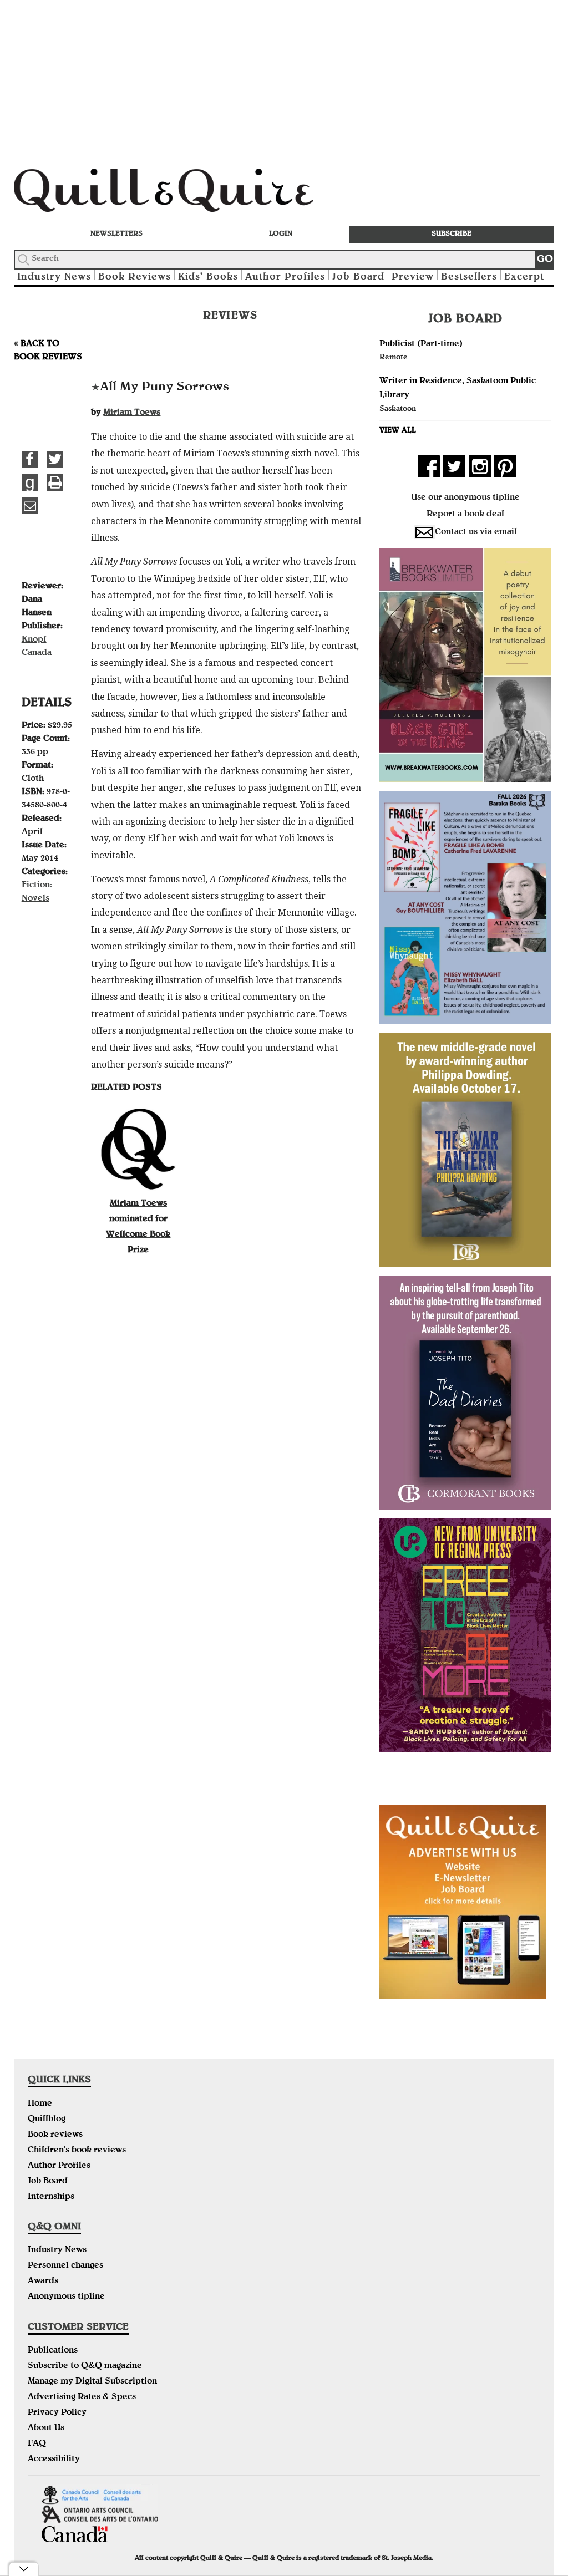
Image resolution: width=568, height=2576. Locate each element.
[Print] (55, 482)
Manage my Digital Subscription (92, 2382)
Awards (43, 2282)
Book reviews (55, 2135)
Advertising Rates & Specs (82, 2397)
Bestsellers (469, 278)
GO (545, 260)
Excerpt (524, 278)
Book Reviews (135, 278)
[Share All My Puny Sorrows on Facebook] (30, 459)
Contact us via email (476, 532)
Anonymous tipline (66, 2297)
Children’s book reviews (77, 2151)
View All (398, 431)
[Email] (30, 506)
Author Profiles (285, 278)
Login (281, 234)
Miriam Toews (132, 413)
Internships (51, 2197)
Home (40, 2104)
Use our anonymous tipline (465, 498)
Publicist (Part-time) (421, 344)
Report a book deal (465, 515)
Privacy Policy (57, 2413)
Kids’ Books (208, 278)
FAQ (37, 2444)
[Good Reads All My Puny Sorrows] (30, 482)
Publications (53, 2351)
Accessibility (54, 2460)
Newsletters (116, 234)
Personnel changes (65, 2266)
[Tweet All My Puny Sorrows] (55, 459)
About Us (46, 2428)
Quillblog (47, 2120)
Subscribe (452, 234)
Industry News (54, 278)
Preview (413, 278)
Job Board (358, 278)
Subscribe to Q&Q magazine (85, 2366)
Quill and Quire (180, 194)
